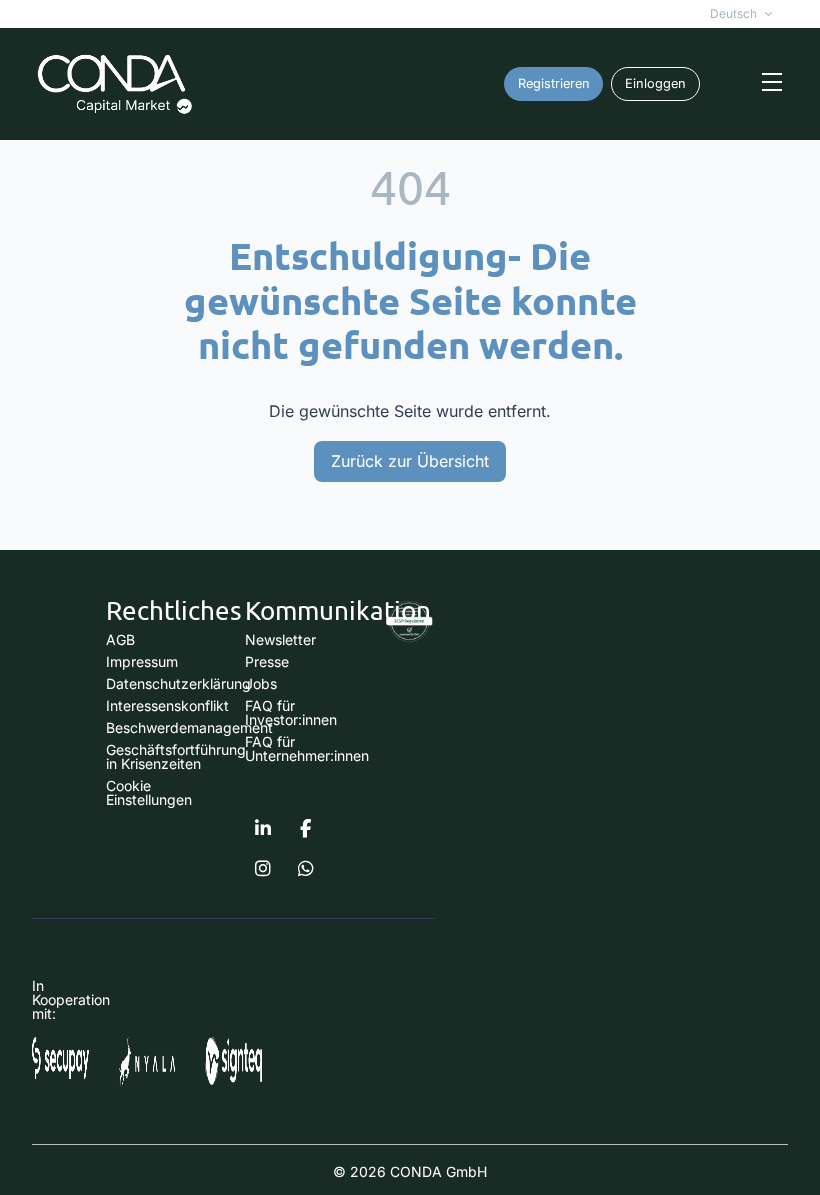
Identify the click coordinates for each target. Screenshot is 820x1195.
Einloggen (655, 83)
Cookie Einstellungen (149, 792)
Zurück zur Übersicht (410, 461)
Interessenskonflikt (167, 705)
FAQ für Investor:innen (291, 712)
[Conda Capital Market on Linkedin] (263, 829)
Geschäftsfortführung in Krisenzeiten (176, 756)
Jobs (261, 683)
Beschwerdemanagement (189, 727)
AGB (120, 639)
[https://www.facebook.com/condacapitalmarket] (306, 829)
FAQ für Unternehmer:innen (307, 748)
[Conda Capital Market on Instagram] (263, 869)
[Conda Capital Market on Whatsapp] (306, 869)
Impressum (142, 661)
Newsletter (280, 639)
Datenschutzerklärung (178, 683)
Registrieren (554, 83)
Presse (267, 661)
